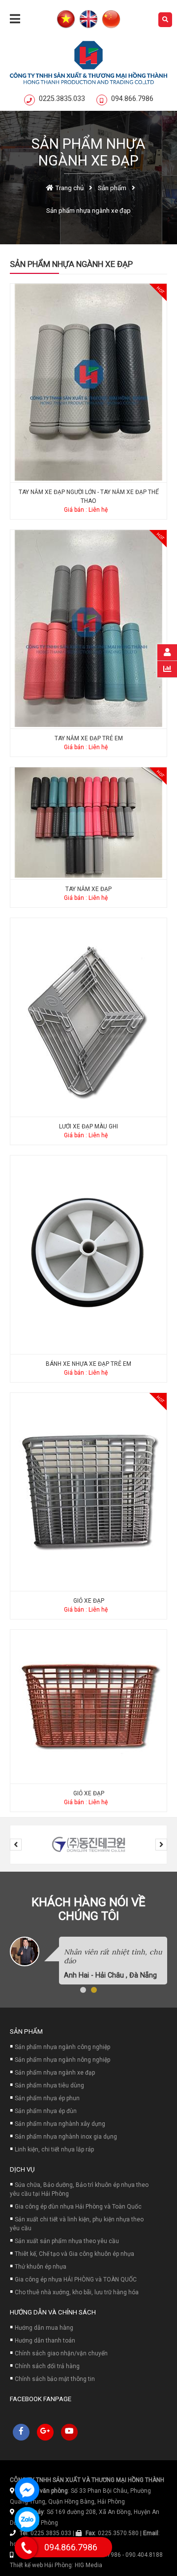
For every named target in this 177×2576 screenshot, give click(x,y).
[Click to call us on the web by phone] (26, 2548)
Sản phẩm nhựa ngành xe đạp (55, 2073)
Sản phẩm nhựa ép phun (47, 2098)
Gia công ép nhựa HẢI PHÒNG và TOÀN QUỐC (76, 2279)
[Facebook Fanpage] (21, 2432)
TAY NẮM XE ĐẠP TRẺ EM (89, 738)
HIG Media (88, 2565)
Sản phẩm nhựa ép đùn (46, 2111)
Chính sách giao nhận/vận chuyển (61, 2353)
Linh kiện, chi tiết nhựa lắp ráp (54, 2149)
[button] (83, 1990)
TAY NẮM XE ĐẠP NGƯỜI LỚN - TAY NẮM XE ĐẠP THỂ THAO (89, 496)
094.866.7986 (132, 99)
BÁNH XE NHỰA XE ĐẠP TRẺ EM (88, 1364)
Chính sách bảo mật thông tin (55, 2379)
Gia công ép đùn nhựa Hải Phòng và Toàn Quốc (78, 2207)
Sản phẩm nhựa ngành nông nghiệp (62, 2060)
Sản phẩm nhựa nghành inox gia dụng (66, 2137)
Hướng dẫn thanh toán (45, 2341)
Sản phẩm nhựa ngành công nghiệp (62, 2047)
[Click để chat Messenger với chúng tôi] (27, 2490)
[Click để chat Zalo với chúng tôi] (27, 2519)
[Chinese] (111, 20)
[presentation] (16, 1845)
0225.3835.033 (62, 99)
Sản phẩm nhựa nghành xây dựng (60, 2124)
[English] (88, 20)
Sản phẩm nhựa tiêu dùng (49, 2085)
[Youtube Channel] (69, 2432)
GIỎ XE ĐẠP (89, 1601)
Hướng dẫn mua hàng (44, 2328)
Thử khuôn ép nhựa (41, 2267)
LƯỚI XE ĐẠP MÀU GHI (88, 1126)
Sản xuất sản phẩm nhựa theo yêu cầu (67, 2241)
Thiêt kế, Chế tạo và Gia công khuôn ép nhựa (74, 2254)
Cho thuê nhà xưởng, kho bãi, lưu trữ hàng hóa (77, 2292)
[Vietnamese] (66, 20)
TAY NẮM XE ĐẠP (88, 889)
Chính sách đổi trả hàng (47, 2366)
